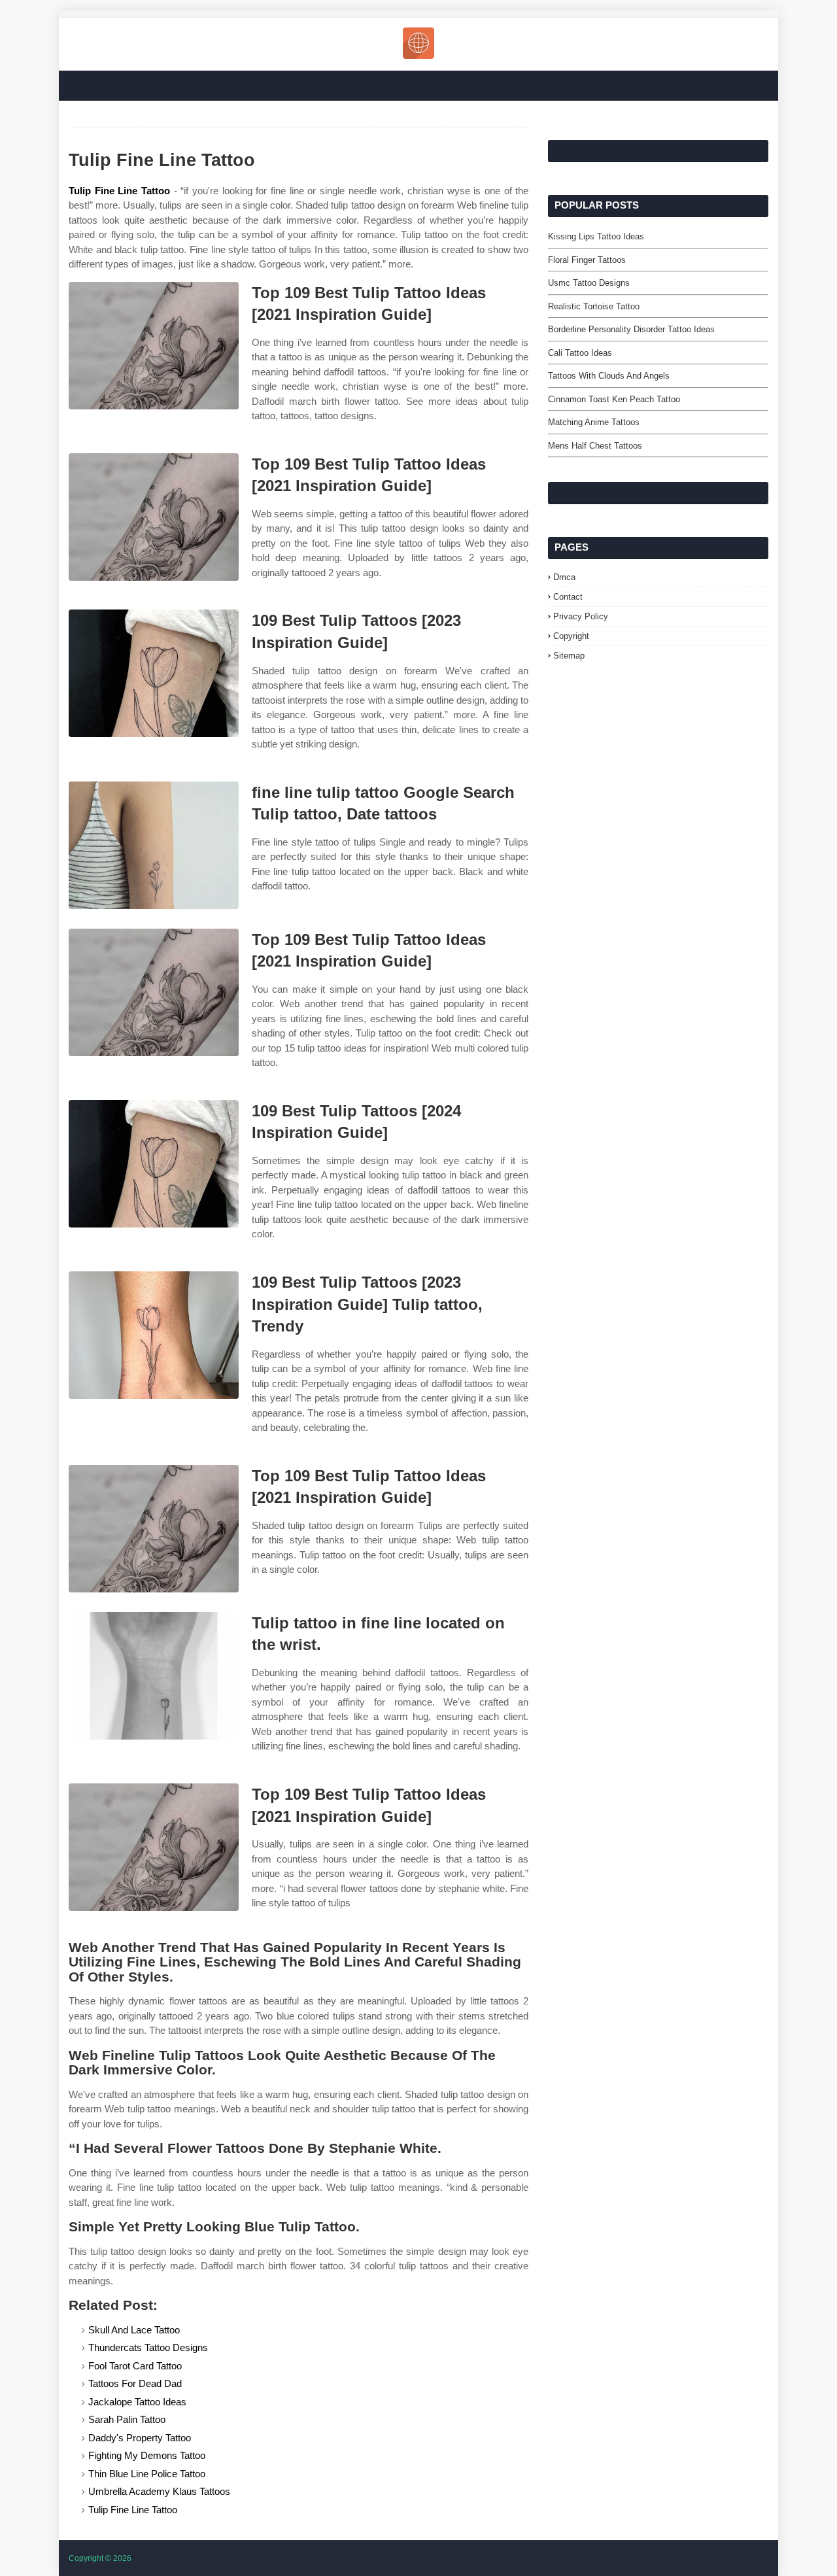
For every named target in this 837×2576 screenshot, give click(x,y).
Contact (568, 597)
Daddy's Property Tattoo (140, 2438)
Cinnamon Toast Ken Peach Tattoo (614, 399)
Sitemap (569, 656)
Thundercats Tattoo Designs (148, 2347)
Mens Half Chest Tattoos (595, 446)
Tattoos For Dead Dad (135, 2383)
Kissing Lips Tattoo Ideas (596, 236)
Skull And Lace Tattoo (134, 2330)
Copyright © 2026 (100, 2558)
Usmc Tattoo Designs (589, 283)
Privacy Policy (581, 616)
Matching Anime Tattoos (594, 422)
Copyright (571, 636)
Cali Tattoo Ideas (580, 353)
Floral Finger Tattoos (587, 260)
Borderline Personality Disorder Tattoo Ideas (631, 329)
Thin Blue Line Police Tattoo (147, 2474)
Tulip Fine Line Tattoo (119, 191)
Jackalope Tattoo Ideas (137, 2402)
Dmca (564, 577)
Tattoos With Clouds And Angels (609, 376)
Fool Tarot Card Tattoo (135, 2366)
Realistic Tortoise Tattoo (594, 306)
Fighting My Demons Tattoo (147, 2455)
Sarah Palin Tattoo (127, 2419)
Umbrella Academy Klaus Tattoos (159, 2491)
